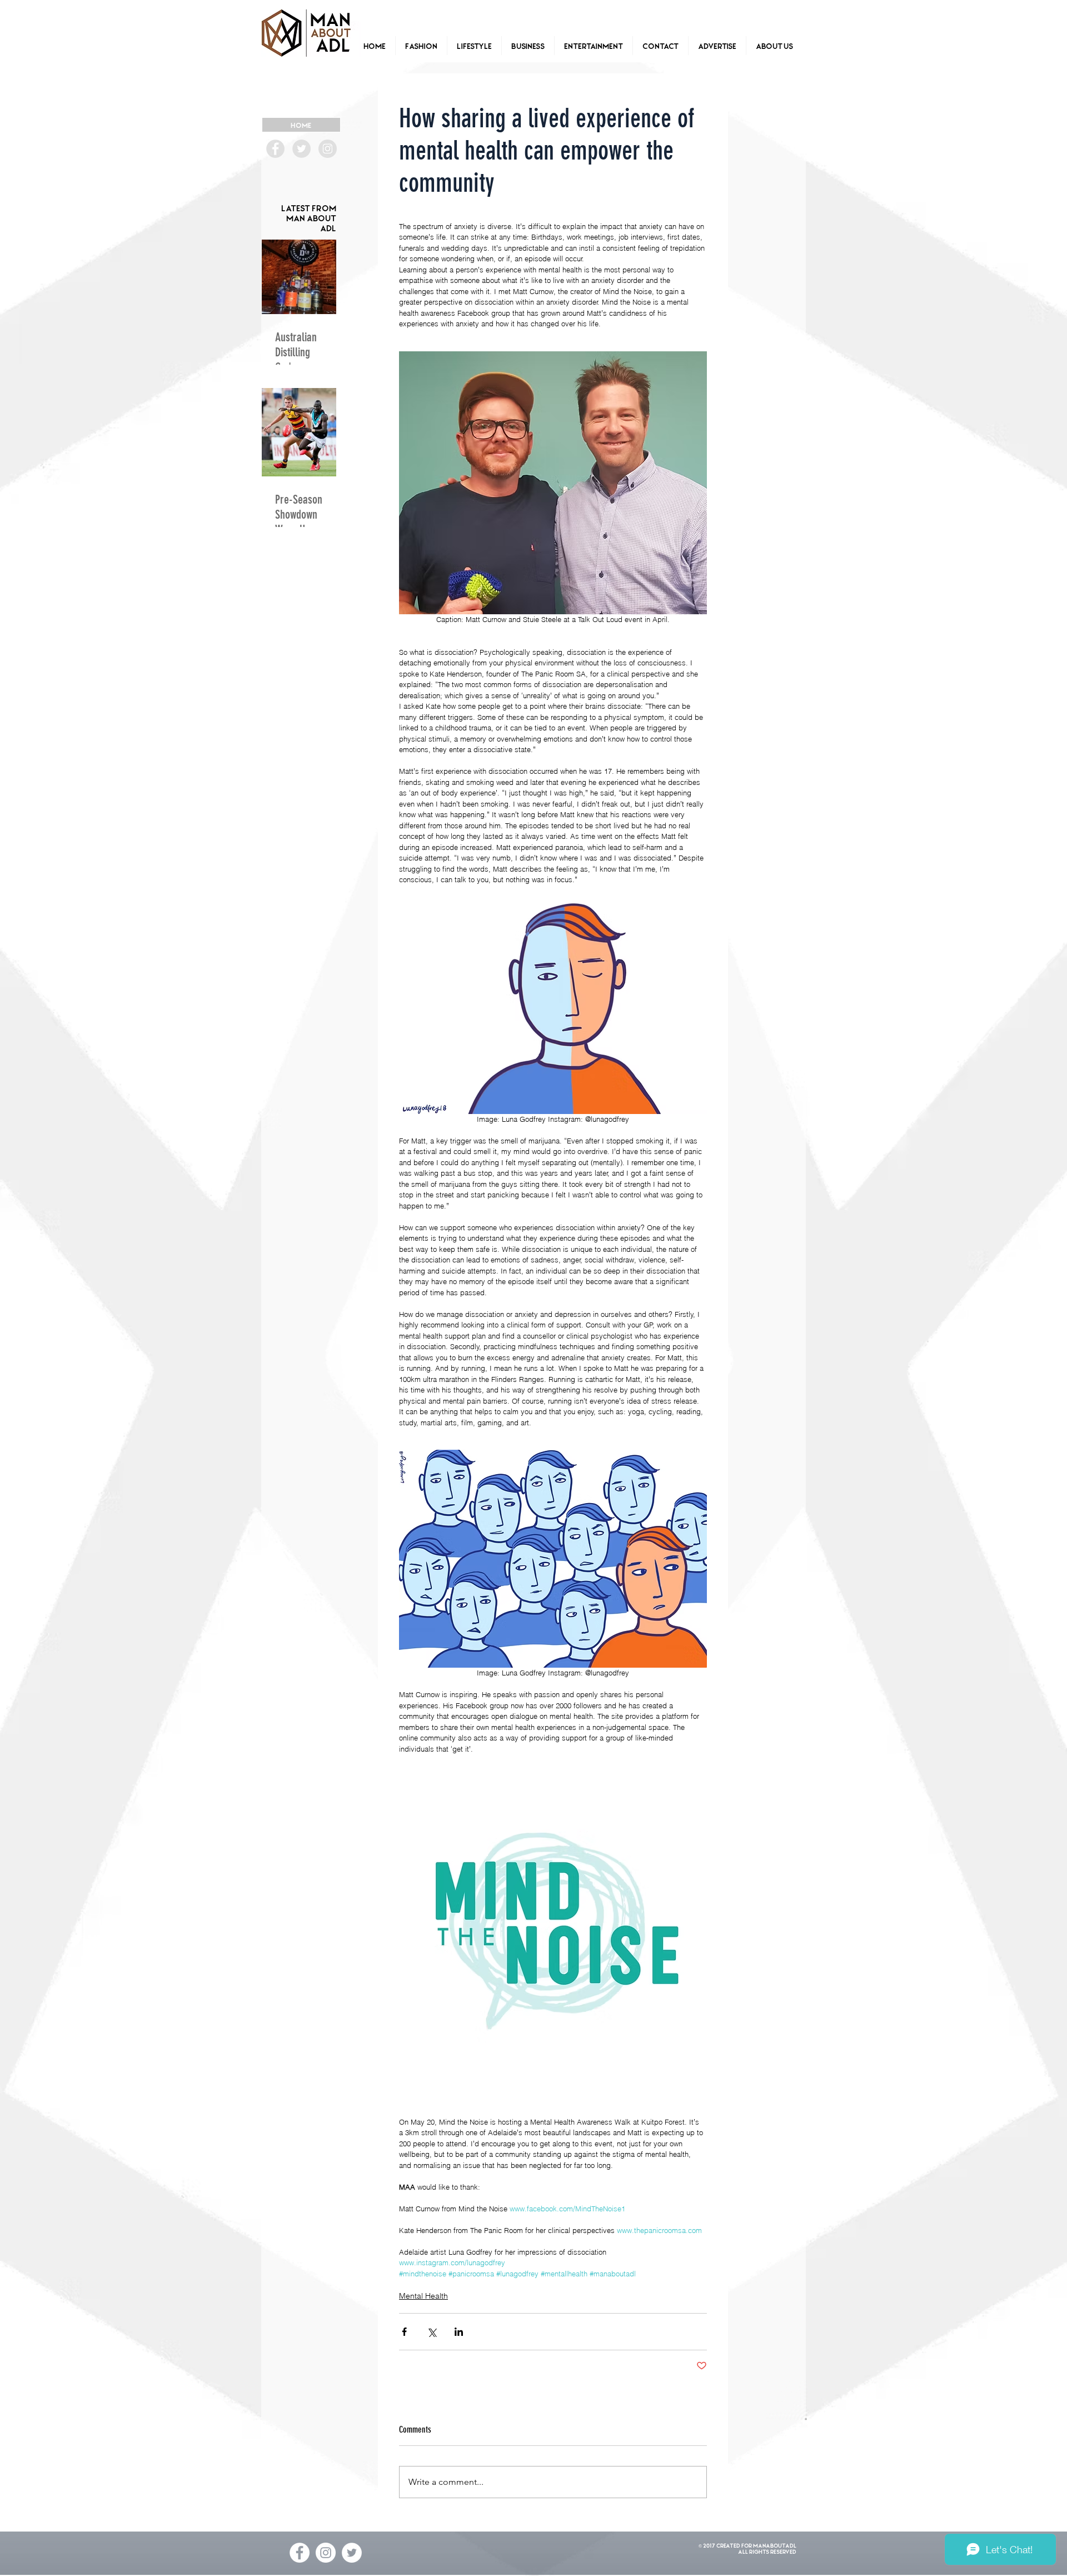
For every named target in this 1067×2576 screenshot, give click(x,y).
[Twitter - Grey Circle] (301, 149)
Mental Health (423, 2296)
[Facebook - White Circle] (300, 2553)
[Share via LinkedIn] (459, 2332)
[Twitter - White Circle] (352, 2553)
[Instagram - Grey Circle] (328, 149)
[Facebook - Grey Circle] (275, 149)
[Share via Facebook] (404, 2332)
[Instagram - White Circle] (326, 2553)
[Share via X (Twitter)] (432, 2332)
